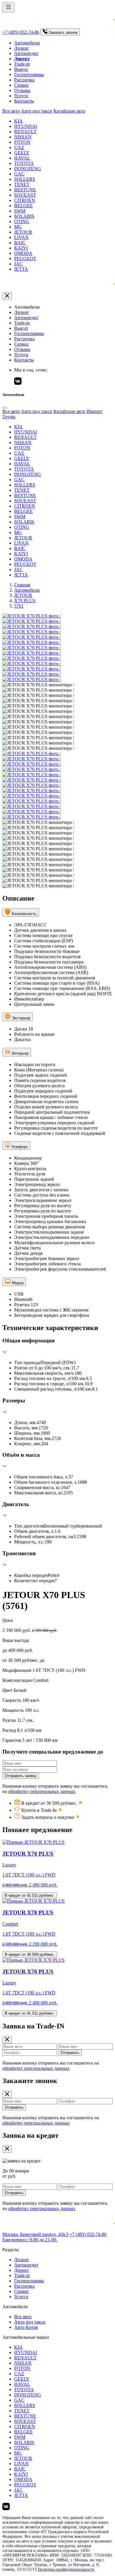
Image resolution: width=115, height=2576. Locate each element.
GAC (19, 174)
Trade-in (22, 64)
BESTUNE (25, 190)
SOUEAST (25, 195)
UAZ (19, 147)
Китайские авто (69, 111)
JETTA (21, 269)
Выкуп (21, 69)
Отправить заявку (21, 1776)
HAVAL (22, 158)
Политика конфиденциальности (66, 2569)
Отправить (70, 2053)
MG (18, 227)
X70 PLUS (25, 601)
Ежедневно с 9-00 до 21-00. (30, 2240)
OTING (22, 221)
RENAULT (25, 132)
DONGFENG (28, 169)
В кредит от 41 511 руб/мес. (30, 1895)
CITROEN (25, 200)
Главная (22, 585)
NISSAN (23, 137)
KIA (18, 121)
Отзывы (22, 90)
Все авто (11, 111)
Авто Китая (26, 2327)
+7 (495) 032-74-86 (21, 32)
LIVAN (21, 237)
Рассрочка (24, 80)
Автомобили (27, 43)
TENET (22, 184)
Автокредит (26, 53)
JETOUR (23, 232)
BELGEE (23, 206)
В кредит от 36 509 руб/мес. (30, 1954)
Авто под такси (37, 111)
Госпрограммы (29, 75)
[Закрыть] (7, 296)
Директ (22, 2270)
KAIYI (21, 248)
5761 (19, 606)
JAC (18, 264)
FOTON (22, 142)
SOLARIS (24, 216)
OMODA (23, 253)
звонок (63, 32)
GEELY (22, 153)
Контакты (24, 101)
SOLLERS (25, 179)
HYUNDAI (26, 126)
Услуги (21, 96)
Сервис (22, 85)
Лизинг (22, 48)
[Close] (5, 408)
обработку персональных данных (42, 1791)
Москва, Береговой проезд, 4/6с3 (35, 2234)
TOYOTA (24, 163)
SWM (20, 211)
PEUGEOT (25, 259)
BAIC (20, 243)
